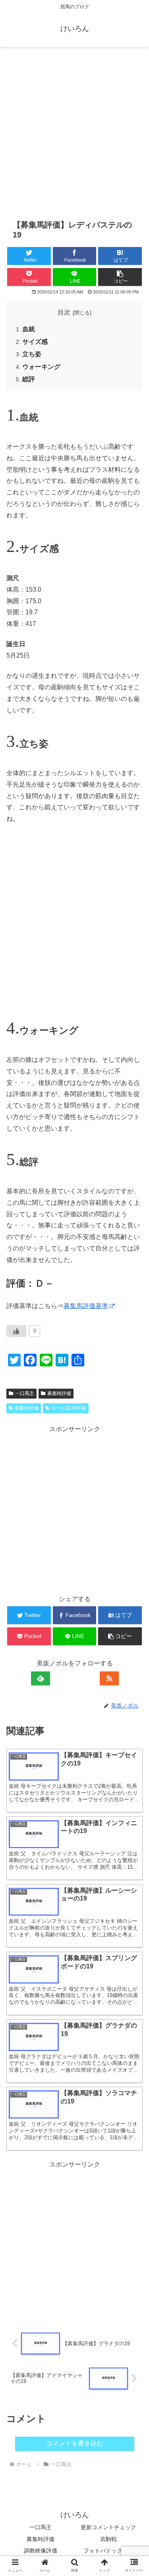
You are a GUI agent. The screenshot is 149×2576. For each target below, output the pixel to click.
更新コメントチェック (108, 2527)
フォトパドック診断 (108, 2551)
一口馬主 (41, 2527)
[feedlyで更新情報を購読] (41, 1678)
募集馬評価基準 (86, 1306)
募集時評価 (41, 2539)
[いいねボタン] (16, 1331)
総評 (29, 379)
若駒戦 (108, 2539)
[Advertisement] (74, 132)
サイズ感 (35, 342)
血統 (29, 329)
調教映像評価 (41, 2551)
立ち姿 (32, 354)
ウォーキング (41, 367)
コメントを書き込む (75, 2443)
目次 (64, 312)
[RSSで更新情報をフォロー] (109, 1678)
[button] (120, 277)
